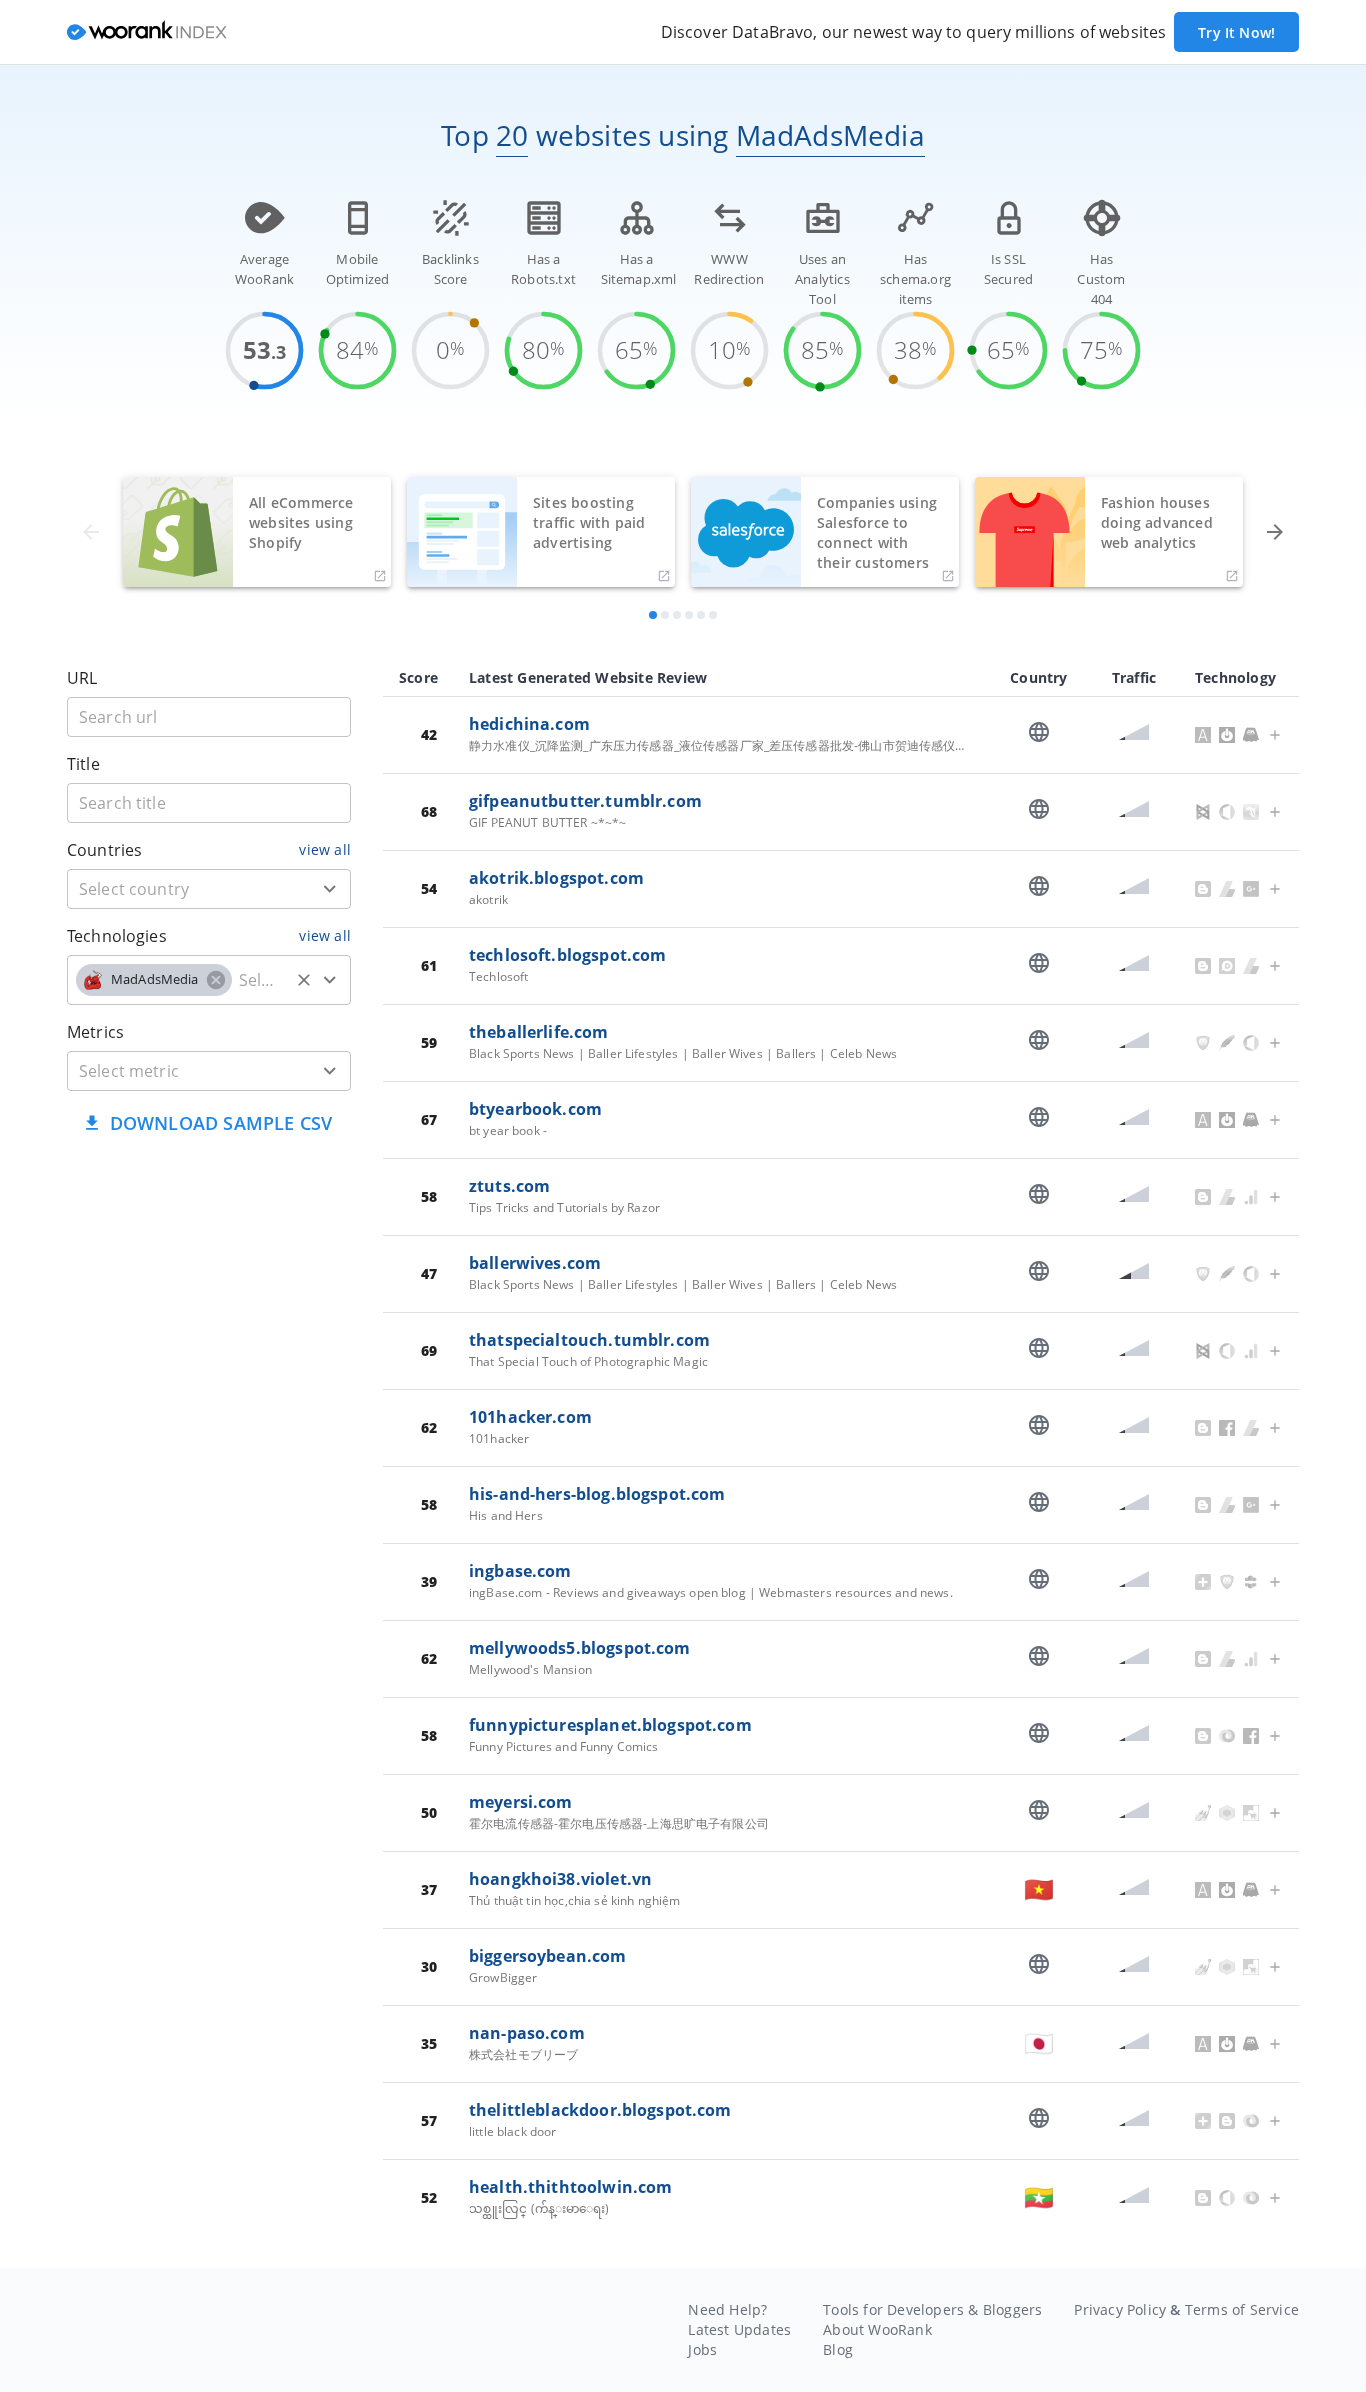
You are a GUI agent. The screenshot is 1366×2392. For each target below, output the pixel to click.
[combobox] (209, 889)
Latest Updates (739, 2329)
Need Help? (727, 2309)
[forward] (1275, 532)
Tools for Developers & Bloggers (932, 2309)
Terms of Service (1242, 2309)
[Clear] (304, 980)
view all (325, 849)
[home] (147, 32)
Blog (838, 2349)
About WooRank (877, 2329)
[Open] (330, 889)
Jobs (702, 2349)
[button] (154, 980)
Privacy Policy (1120, 2309)
